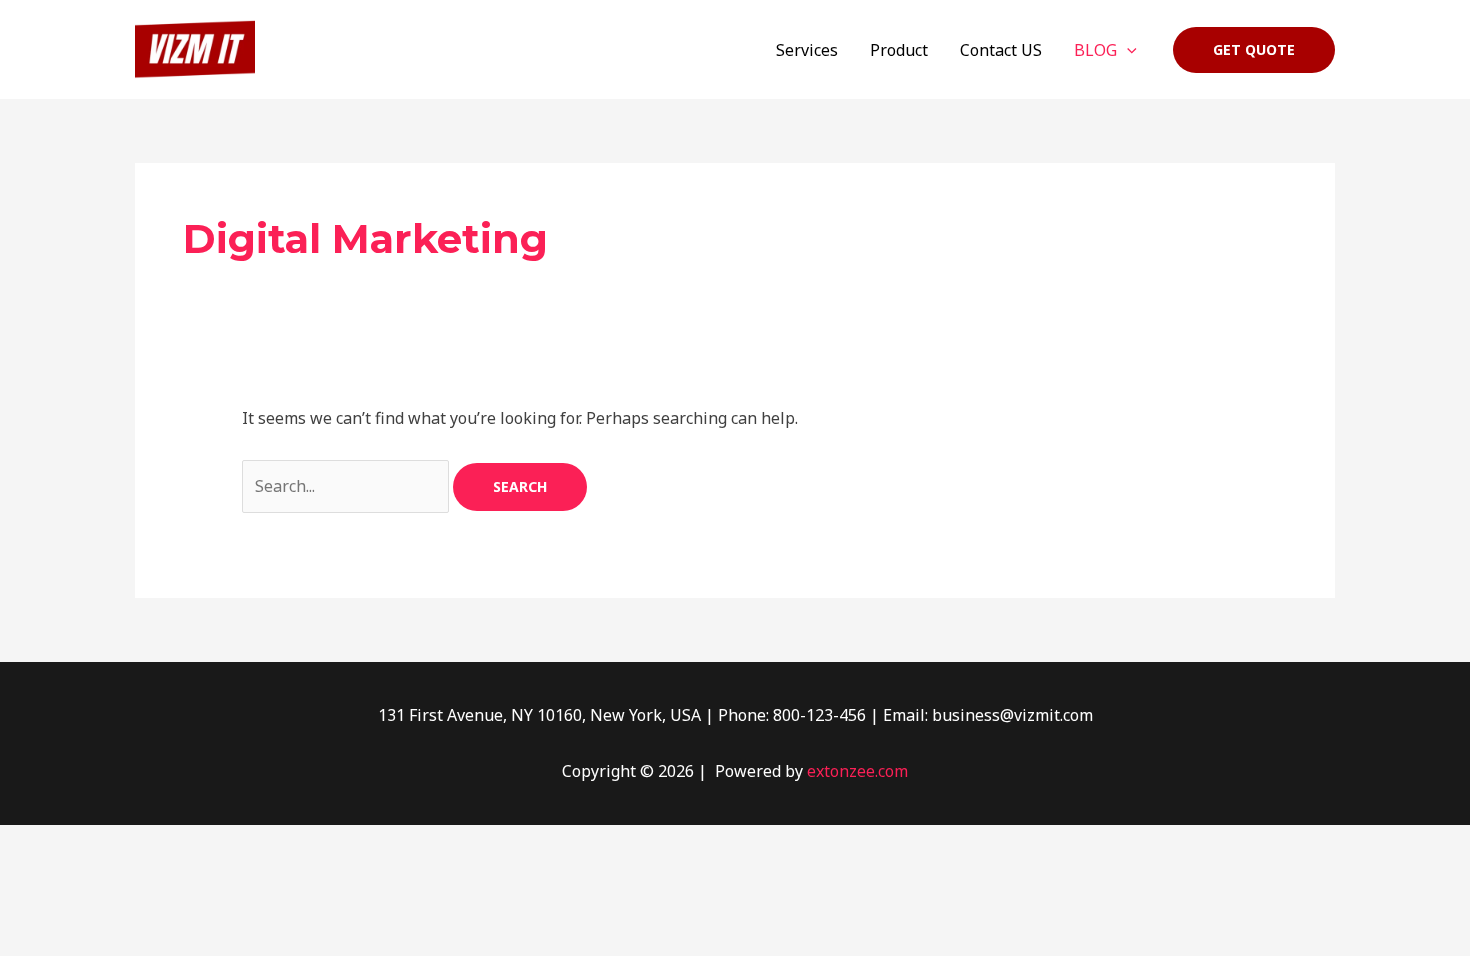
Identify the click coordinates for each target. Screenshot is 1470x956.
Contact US (1001, 50)
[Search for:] (347, 486)
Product (899, 50)
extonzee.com (857, 771)
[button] (1127, 50)
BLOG (1095, 50)
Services (807, 50)
